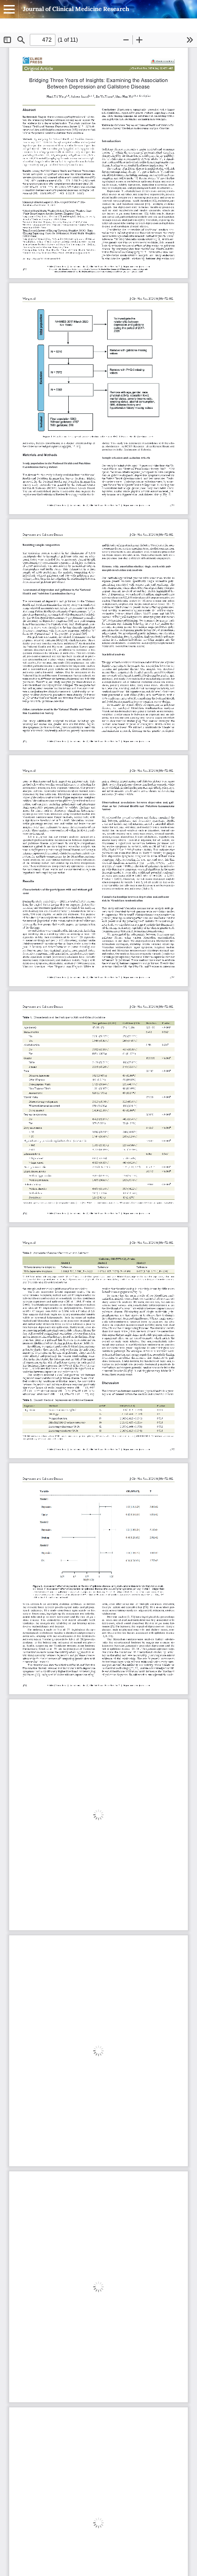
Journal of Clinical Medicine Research (76, 9)
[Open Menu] (9, 9)
